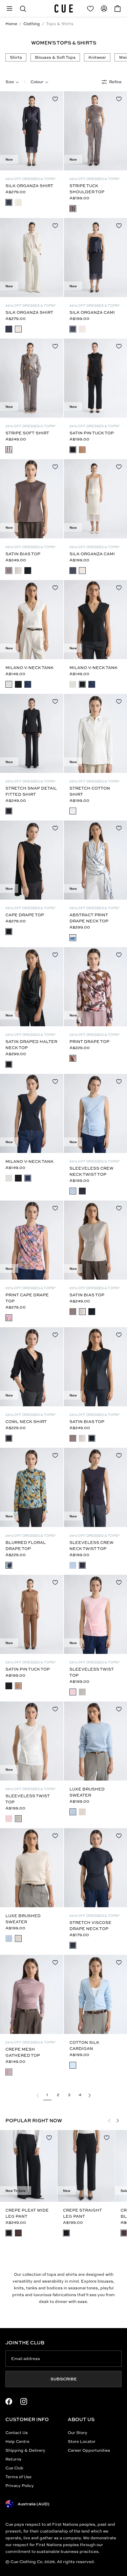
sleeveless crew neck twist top (91, 1171)
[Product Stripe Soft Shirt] (32, 378)
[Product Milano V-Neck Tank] (32, 620)
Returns (13, 2459)
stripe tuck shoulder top (87, 189)
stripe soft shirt (27, 433)
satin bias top (23, 554)
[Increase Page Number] (89, 2095)
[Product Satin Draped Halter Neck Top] (32, 987)
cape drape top (25, 915)
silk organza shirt (29, 186)
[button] (23, 8)
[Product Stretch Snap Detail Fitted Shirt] (32, 733)
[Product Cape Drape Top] (32, 860)
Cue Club (14, 2468)
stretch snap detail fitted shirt (31, 791)
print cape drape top (27, 1298)
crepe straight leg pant (82, 2213)
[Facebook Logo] (9, 2401)
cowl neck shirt (26, 1421)
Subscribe (64, 2379)
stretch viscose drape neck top (90, 1925)
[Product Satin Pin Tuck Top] (32, 1614)
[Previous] (8, 131)
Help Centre (17, 2441)
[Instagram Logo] (24, 2401)
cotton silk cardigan (84, 2045)
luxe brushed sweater (87, 1792)
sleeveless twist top (92, 1672)
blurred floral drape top (26, 1545)
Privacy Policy (20, 2485)
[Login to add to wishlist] (55, 99)
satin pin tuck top (92, 433)
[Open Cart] (118, 8)
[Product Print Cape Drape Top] (32, 1240)
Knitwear (97, 57)
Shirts (16, 57)
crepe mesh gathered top (23, 2052)
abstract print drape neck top (89, 918)
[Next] (55, 131)
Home (11, 24)
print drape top (89, 1041)
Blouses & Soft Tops (55, 57)
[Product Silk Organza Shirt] (32, 131)
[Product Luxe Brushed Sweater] (32, 1868)
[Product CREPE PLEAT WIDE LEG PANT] (29, 2166)
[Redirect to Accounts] (104, 8)
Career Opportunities (89, 2450)
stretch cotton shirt (90, 791)
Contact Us (17, 2433)
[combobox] (12, 82)
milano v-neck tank (29, 668)
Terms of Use (18, 2477)
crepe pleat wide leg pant (27, 2213)
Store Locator (82, 2441)
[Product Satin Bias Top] (32, 499)
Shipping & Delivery (25, 2450)
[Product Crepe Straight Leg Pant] (86, 2166)
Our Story (78, 2433)
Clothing (32, 24)
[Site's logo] (64, 8)
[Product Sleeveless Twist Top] (32, 1741)
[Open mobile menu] (9, 8)
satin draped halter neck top (31, 1044)
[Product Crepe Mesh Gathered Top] (32, 1994)
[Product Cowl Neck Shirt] (32, 1367)
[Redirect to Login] (90, 8)
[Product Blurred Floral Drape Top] (32, 1487)
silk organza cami (92, 312)
